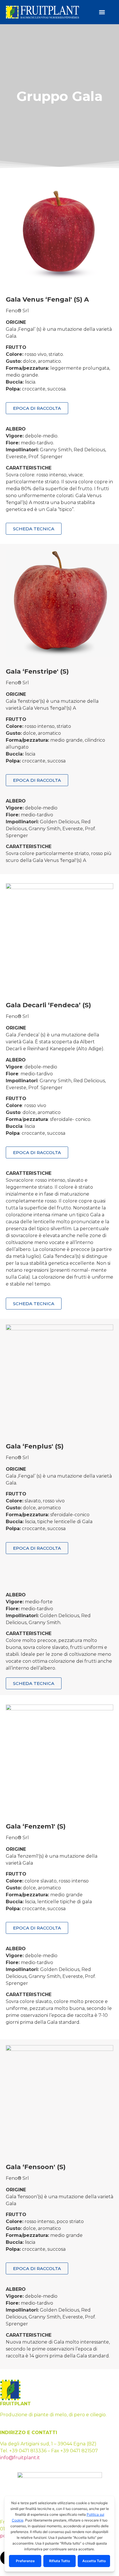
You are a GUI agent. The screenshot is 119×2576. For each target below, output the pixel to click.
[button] (102, 12)
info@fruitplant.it (20, 2458)
